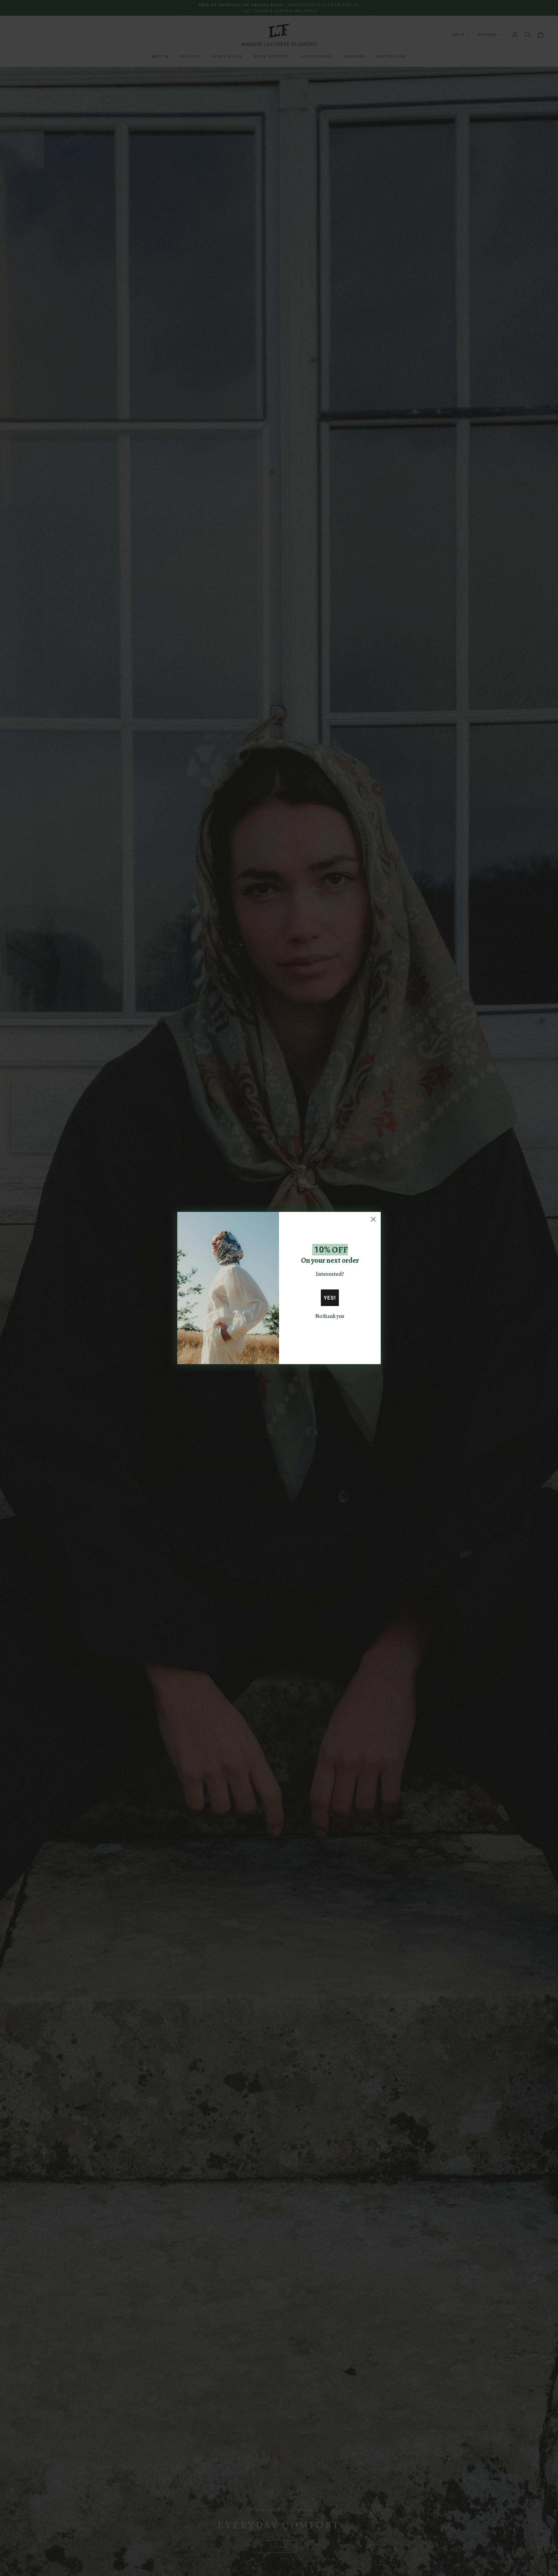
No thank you (330, 1316)
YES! (330, 1298)
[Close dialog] (373, 1219)
